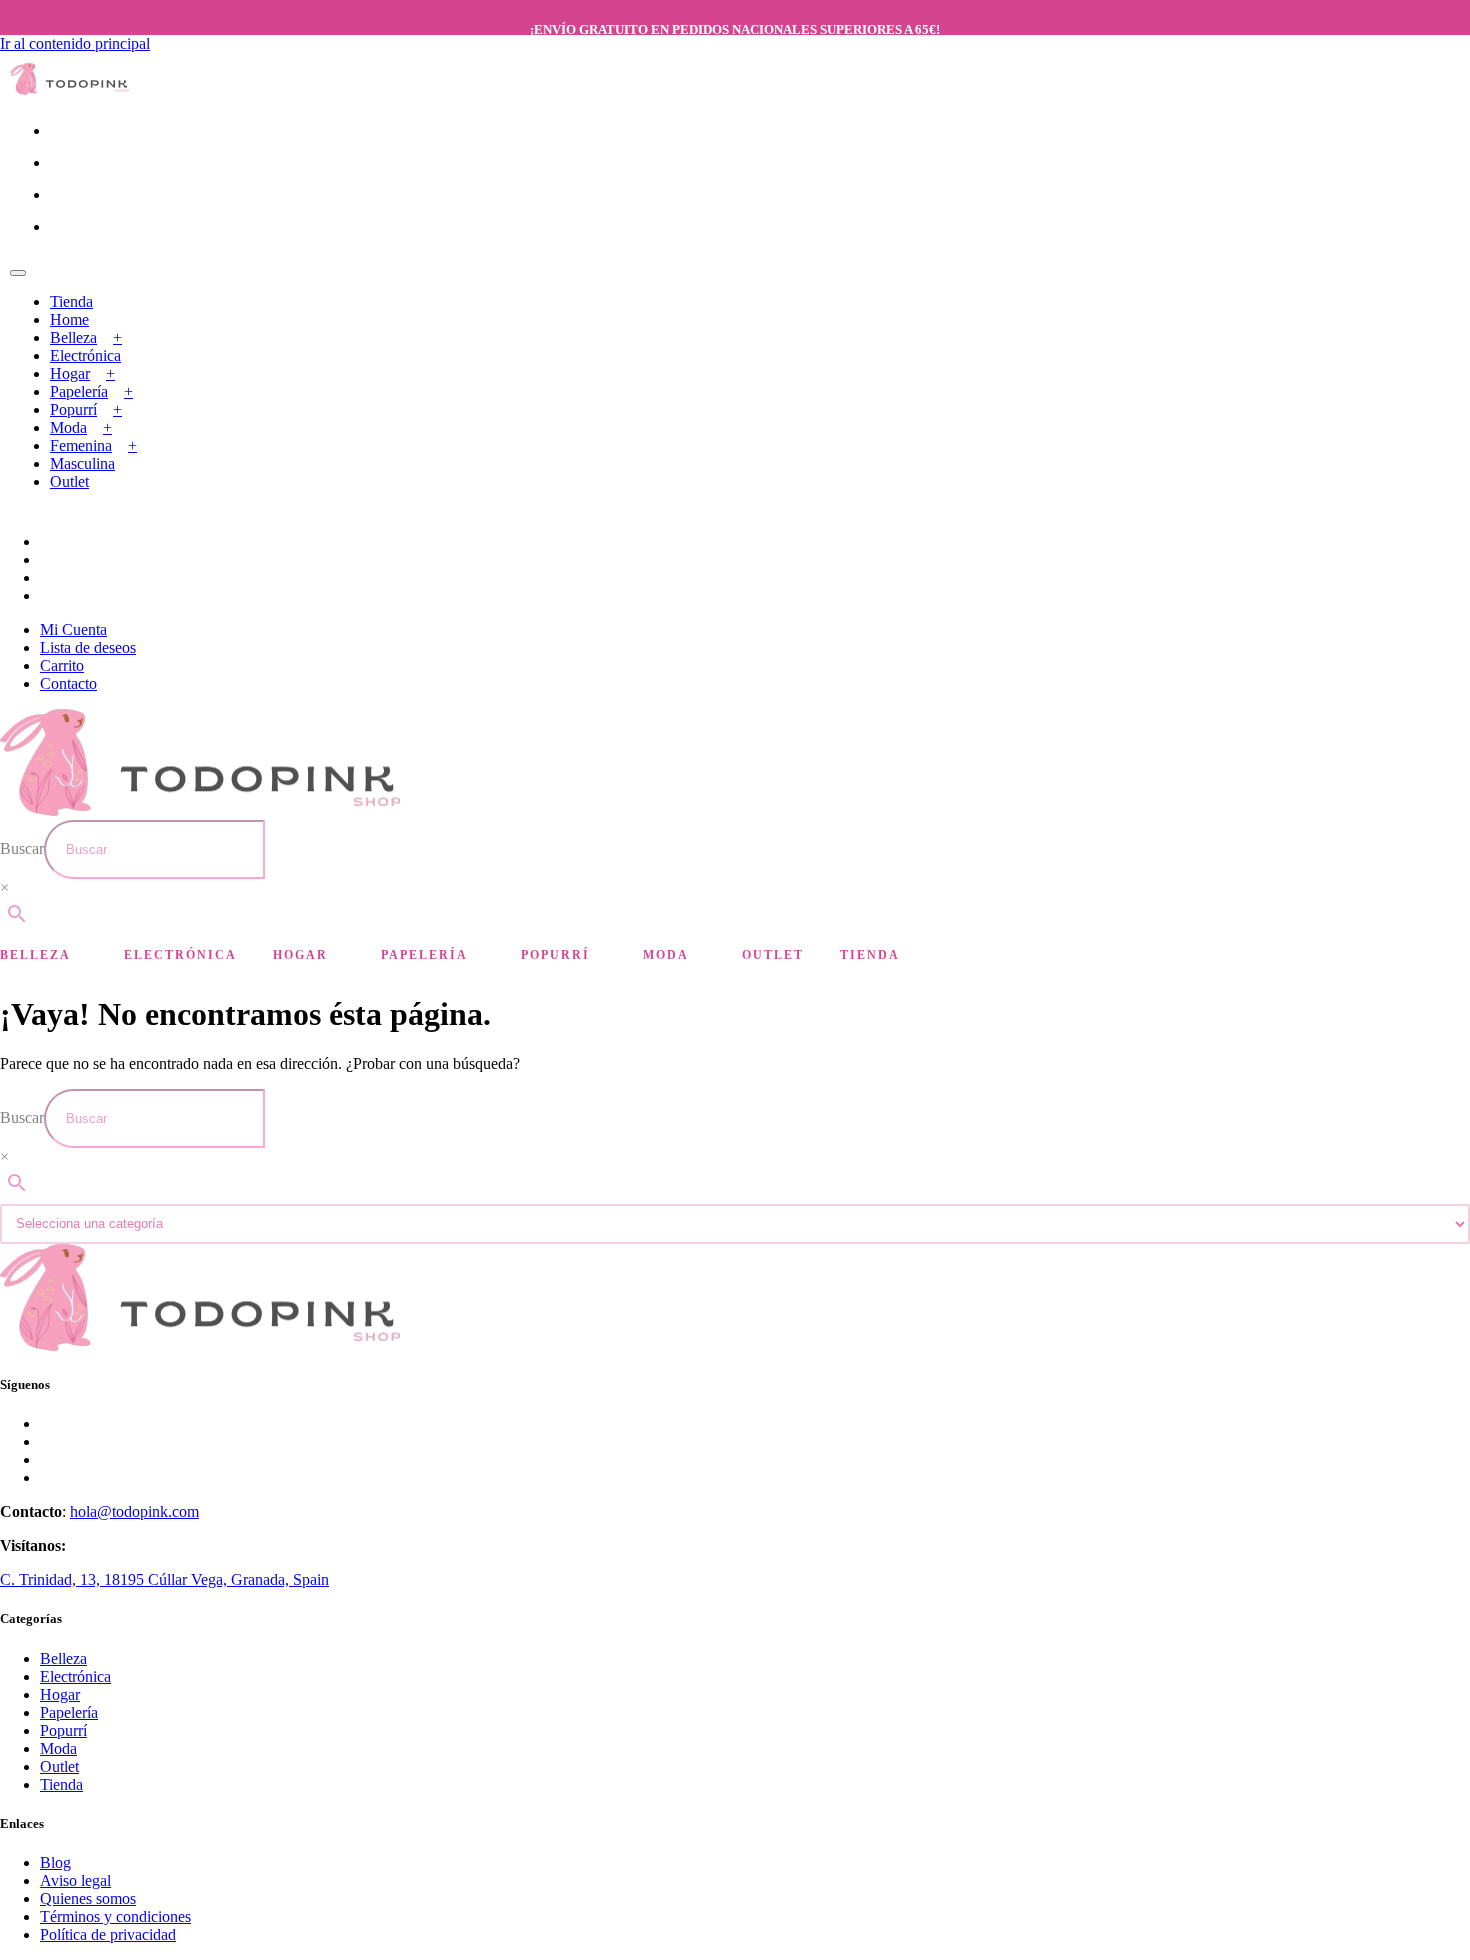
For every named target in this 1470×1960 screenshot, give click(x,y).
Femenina (81, 445)
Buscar (22, 848)
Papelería (79, 391)
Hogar (70, 373)
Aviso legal (75, 1880)
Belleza (73, 337)
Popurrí (73, 409)
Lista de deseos (88, 647)
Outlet (69, 481)
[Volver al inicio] (70, 89)
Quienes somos (88, 1898)
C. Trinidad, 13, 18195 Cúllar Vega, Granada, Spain (164, 1579)
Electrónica (85, 355)
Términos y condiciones (115, 1916)
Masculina (82, 463)
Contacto (68, 683)
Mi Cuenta (73, 629)
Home (69, 319)
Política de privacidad (108, 1934)
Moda (68, 427)
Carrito (62, 665)
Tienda (71, 301)
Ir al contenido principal (75, 43)
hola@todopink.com (134, 1511)
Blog (55, 1862)
